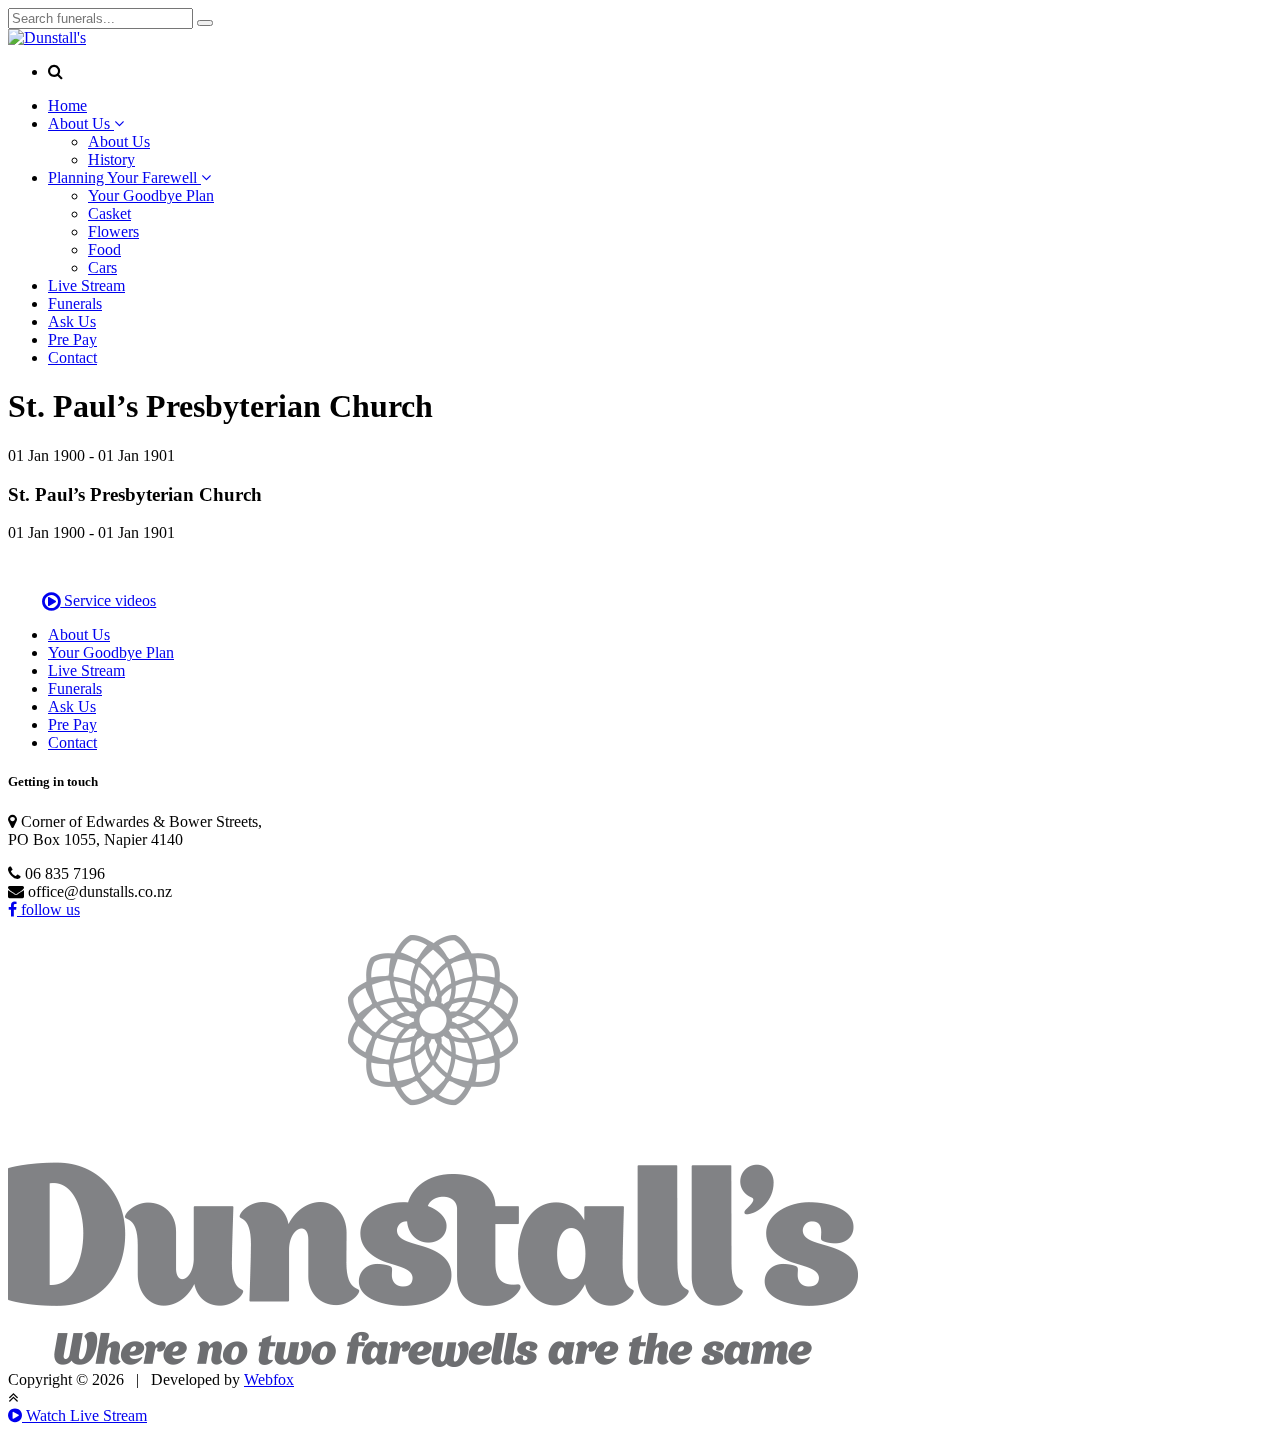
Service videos (108, 600)
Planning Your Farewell (124, 177)
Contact (72, 357)
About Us (81, 123)
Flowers (113, 231)
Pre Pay (72, 339)
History (111, 159)
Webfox (269, 1379)
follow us (48, 909)
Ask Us (72, 321)
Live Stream (86, 285)
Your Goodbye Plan (151, 195)
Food (104, 249)
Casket (109, 213)
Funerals (75, 303)
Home (67, 105)
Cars (102, 267)
